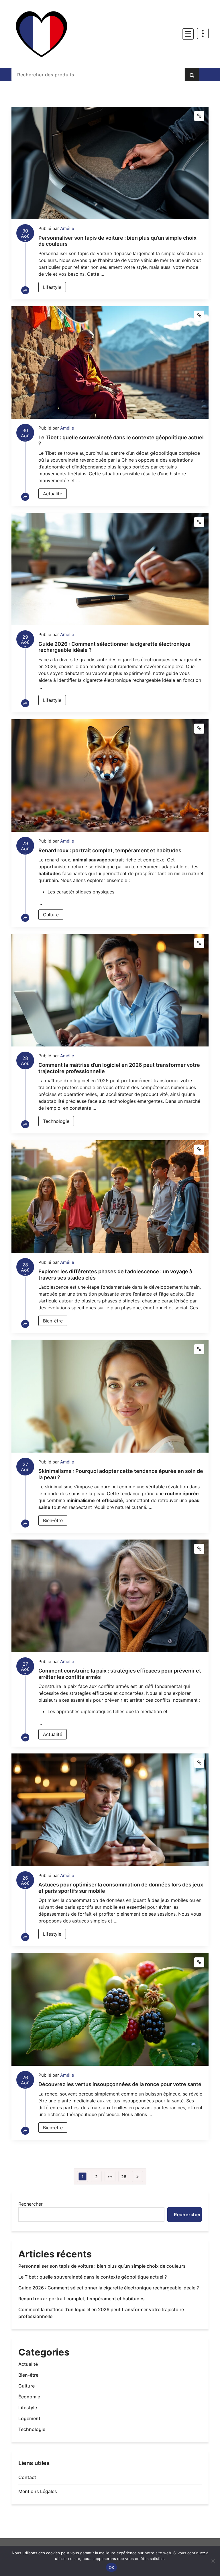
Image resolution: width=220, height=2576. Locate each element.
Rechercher (31, 2204)
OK (112, 2567)
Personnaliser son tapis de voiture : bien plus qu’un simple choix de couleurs (102, 2266)
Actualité (53, 494)
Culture (51, 915)
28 (124, 2177)
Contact (27, 2477)
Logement (29, 2418)
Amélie (67, 228)
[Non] (213, 2561)
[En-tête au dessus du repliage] (203, 33)
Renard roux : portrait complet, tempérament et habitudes (110, 850)
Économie (29, 2397)
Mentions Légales (38, 2491)
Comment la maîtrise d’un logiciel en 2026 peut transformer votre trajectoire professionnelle (101, 2313)
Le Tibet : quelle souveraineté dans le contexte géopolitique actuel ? (93, 2277)
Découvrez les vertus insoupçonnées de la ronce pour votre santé (120, 2084)
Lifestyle (52, 287)
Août (25, 235)
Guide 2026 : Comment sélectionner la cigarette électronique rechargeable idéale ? (109, 2288)
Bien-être (53, 1321)
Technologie (56, 1121)
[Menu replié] (188, 34)
